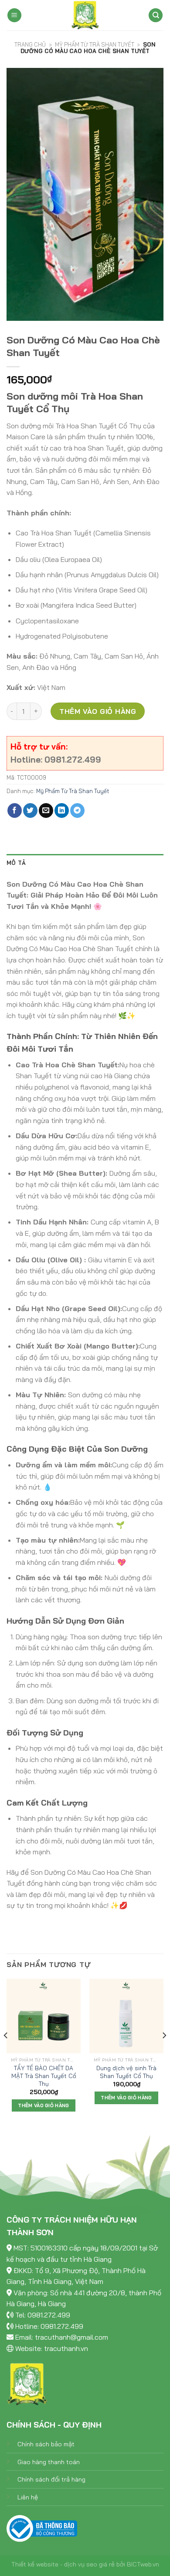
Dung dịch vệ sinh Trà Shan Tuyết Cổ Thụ (126, 2072)
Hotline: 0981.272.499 (49, 2326)
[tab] (85, 863)
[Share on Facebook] (15, 810)
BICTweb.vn (143, 2564)
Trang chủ (30, 44)
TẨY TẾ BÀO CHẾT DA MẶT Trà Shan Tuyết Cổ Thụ (44, 2075)
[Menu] (14, 15)
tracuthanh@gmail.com (71, 2337)
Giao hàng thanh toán (49, 2462)
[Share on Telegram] (77, 810)
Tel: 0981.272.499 (43, 2315)
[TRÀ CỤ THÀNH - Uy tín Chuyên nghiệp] (85, 15)
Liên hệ (28, 2497)
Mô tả (16, 863)
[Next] (164, 2053)
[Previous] (6, 2053)
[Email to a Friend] (46, 810)
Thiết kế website (35, 2564)
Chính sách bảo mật (46, 2444)
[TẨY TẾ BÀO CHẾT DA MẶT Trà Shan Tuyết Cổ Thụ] (44, 2016)
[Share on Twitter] (30, 810)
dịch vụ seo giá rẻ (89, 2564)
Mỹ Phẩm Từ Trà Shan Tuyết (95, 44)
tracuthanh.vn (66, 2348)
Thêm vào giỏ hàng (98, 711)
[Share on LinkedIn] (62, 810)
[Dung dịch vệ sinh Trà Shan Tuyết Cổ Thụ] (126, 2016)
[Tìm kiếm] (156, 15)
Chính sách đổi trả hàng (51, 2479)
